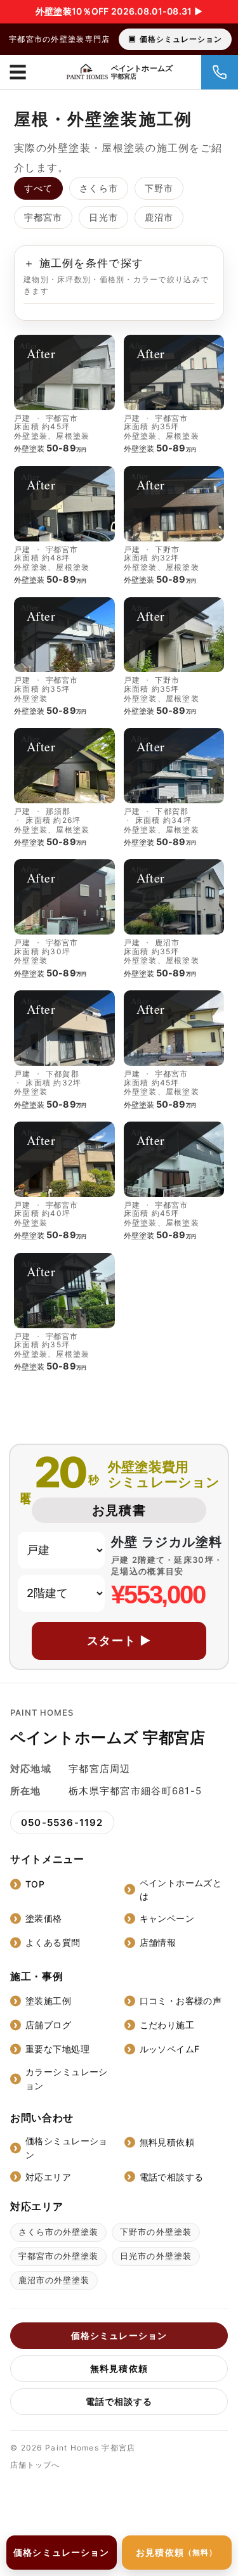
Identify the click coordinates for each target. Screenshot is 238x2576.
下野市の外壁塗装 (155, 2232)
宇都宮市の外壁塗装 (58, 2256)
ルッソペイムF (170, 2049)
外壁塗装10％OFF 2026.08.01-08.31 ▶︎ (119, 11)
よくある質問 (53, 1942)
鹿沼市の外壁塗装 (54, 2280)
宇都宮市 (43, 217)
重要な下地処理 (57, 2049)
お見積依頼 (176, 2552)
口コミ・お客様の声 (181, 2001)
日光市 (103, 217)
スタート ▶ (119, 1641)
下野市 (159, 188)
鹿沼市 (159, 217)
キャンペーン (167, 1918)
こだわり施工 (167, 2025)
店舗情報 (158, 1942)
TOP (35, 1884)
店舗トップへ (35, 2465)
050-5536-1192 (62, 1822)
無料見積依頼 (167, 2142)
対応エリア (48, 2177)
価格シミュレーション (181, 39)
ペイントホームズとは (181, 1890)
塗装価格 (44, 1918)
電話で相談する (172, 2177)
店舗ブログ (48, 2025)
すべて (38, 188)
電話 (220, 72)
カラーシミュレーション (67, 2079)
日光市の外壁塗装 (155, 2256)
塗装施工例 (48, 2001)
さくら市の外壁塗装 (58, 2232)
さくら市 (98, 188)
